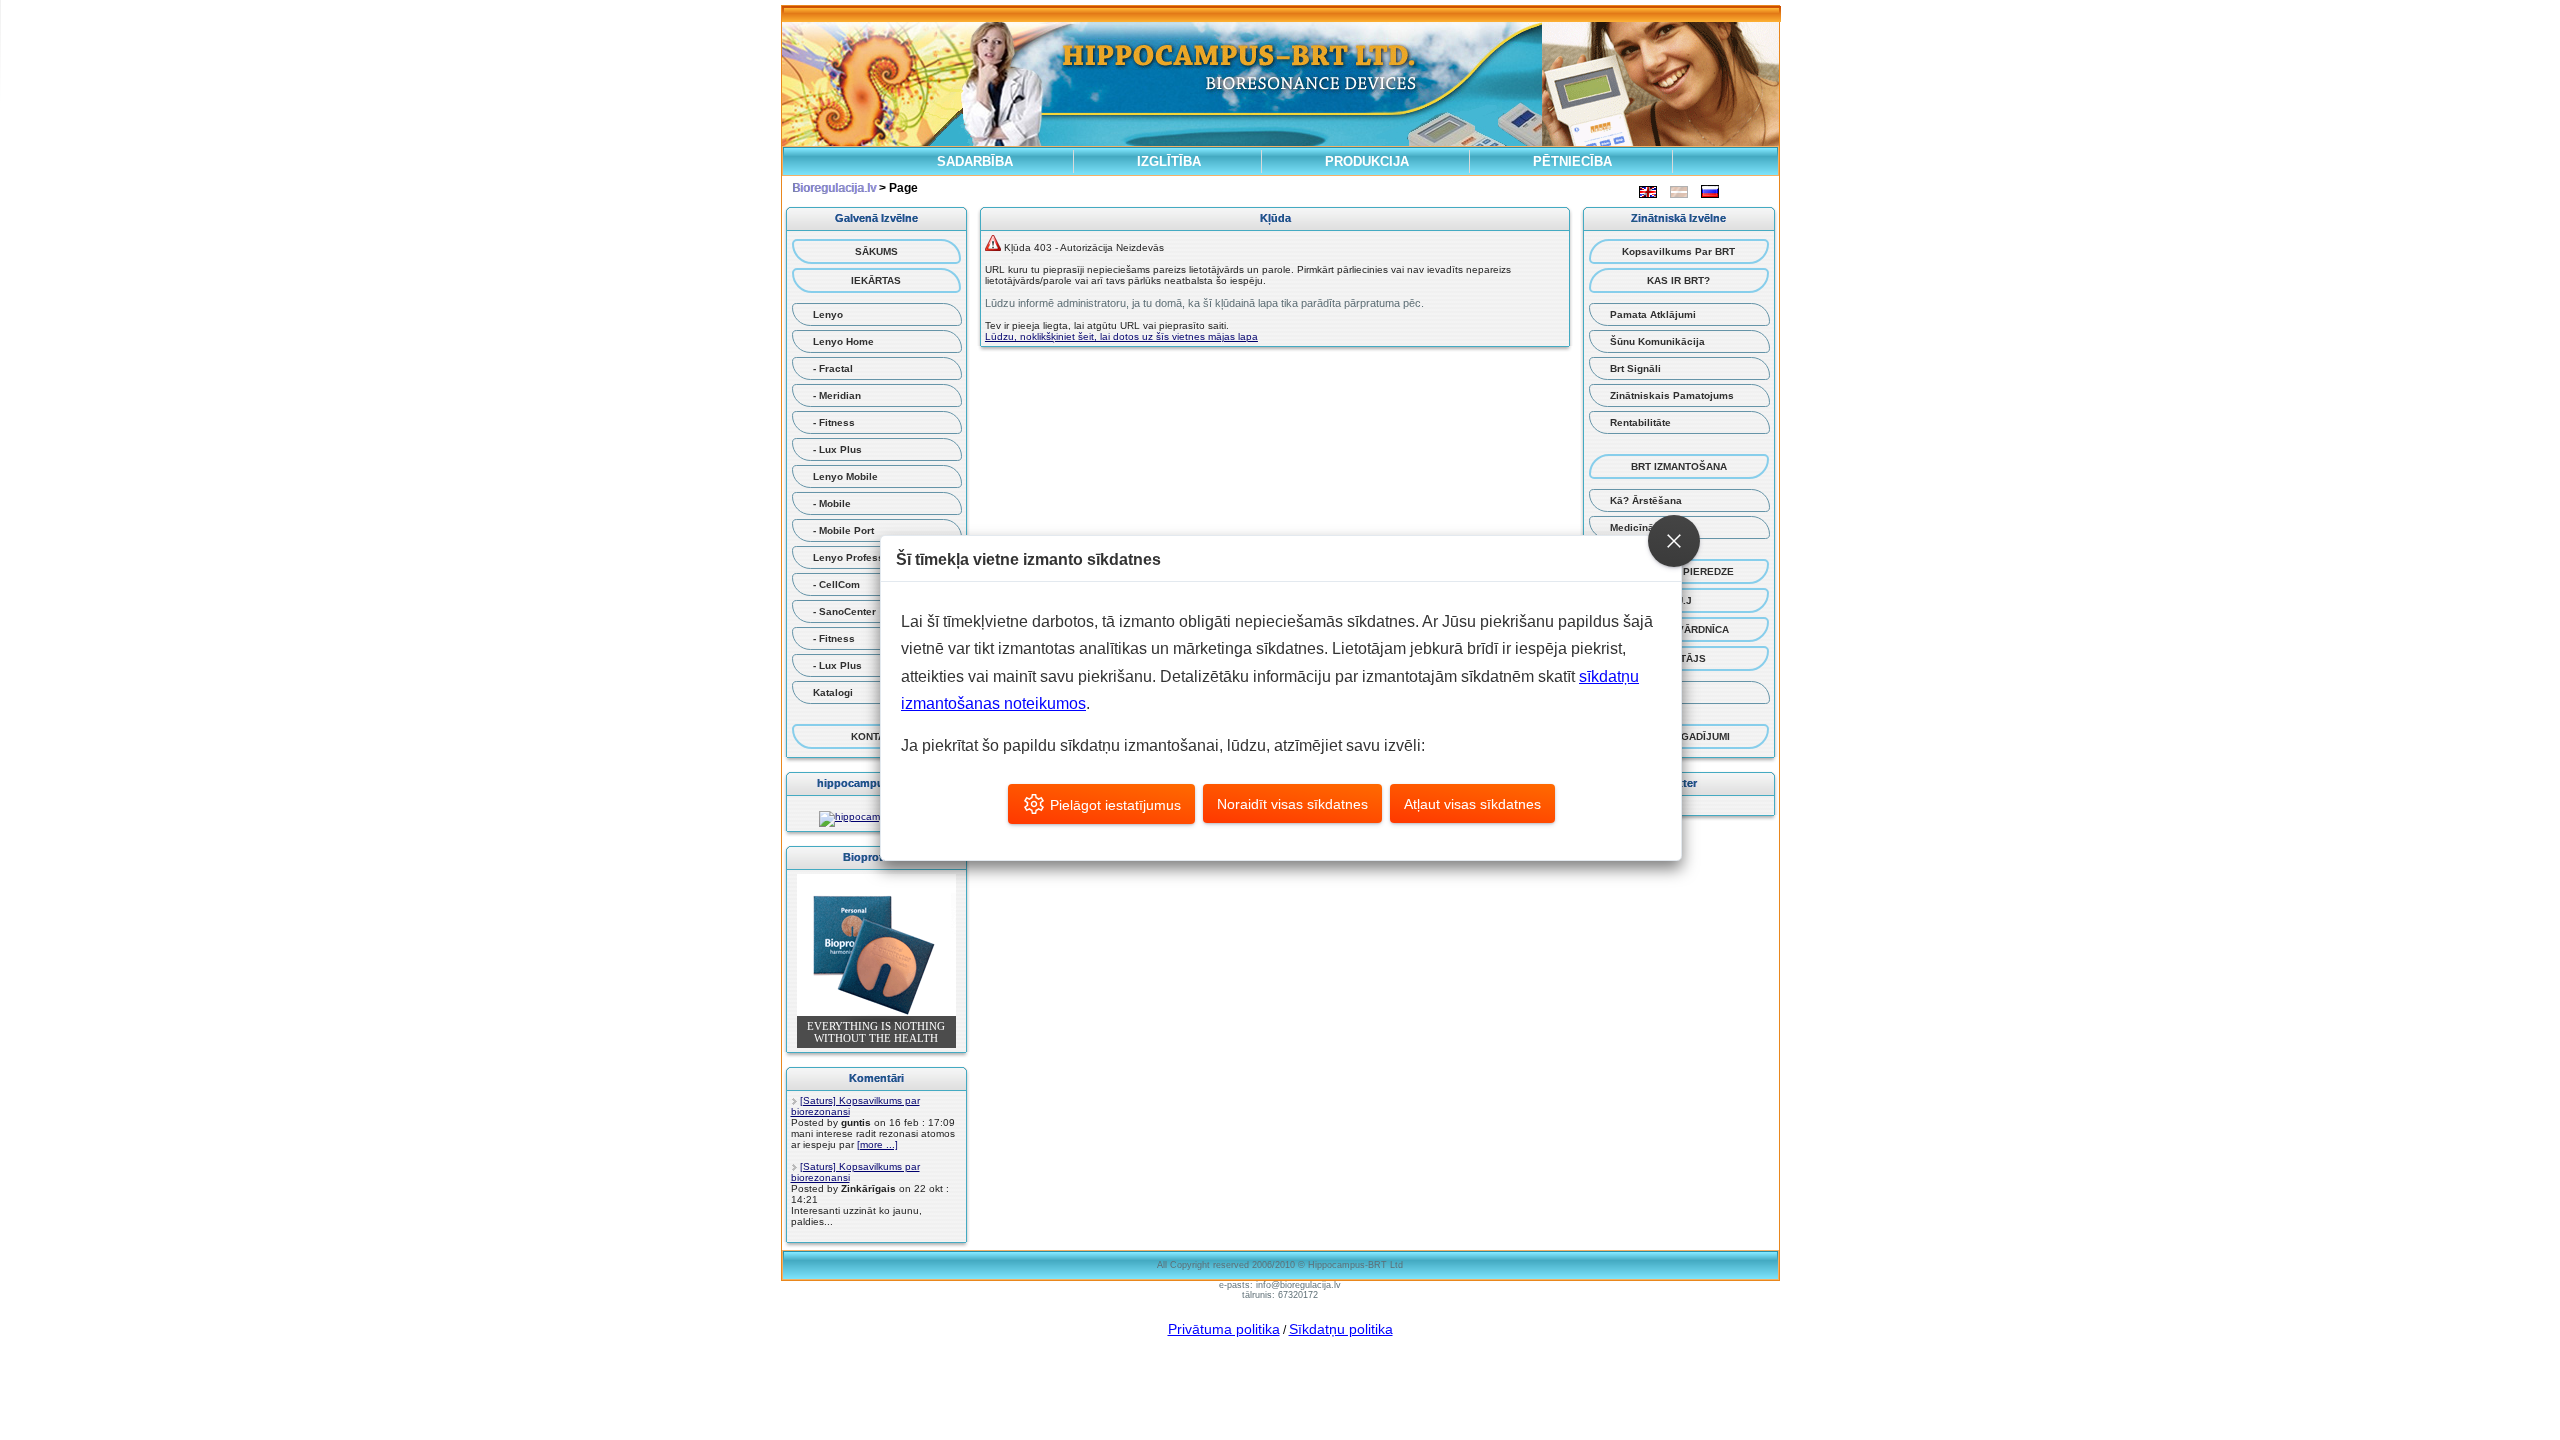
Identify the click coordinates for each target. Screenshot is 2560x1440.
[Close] (1674, 541)
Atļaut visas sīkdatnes (1472, 804)
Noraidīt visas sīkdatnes (1292, 804)
